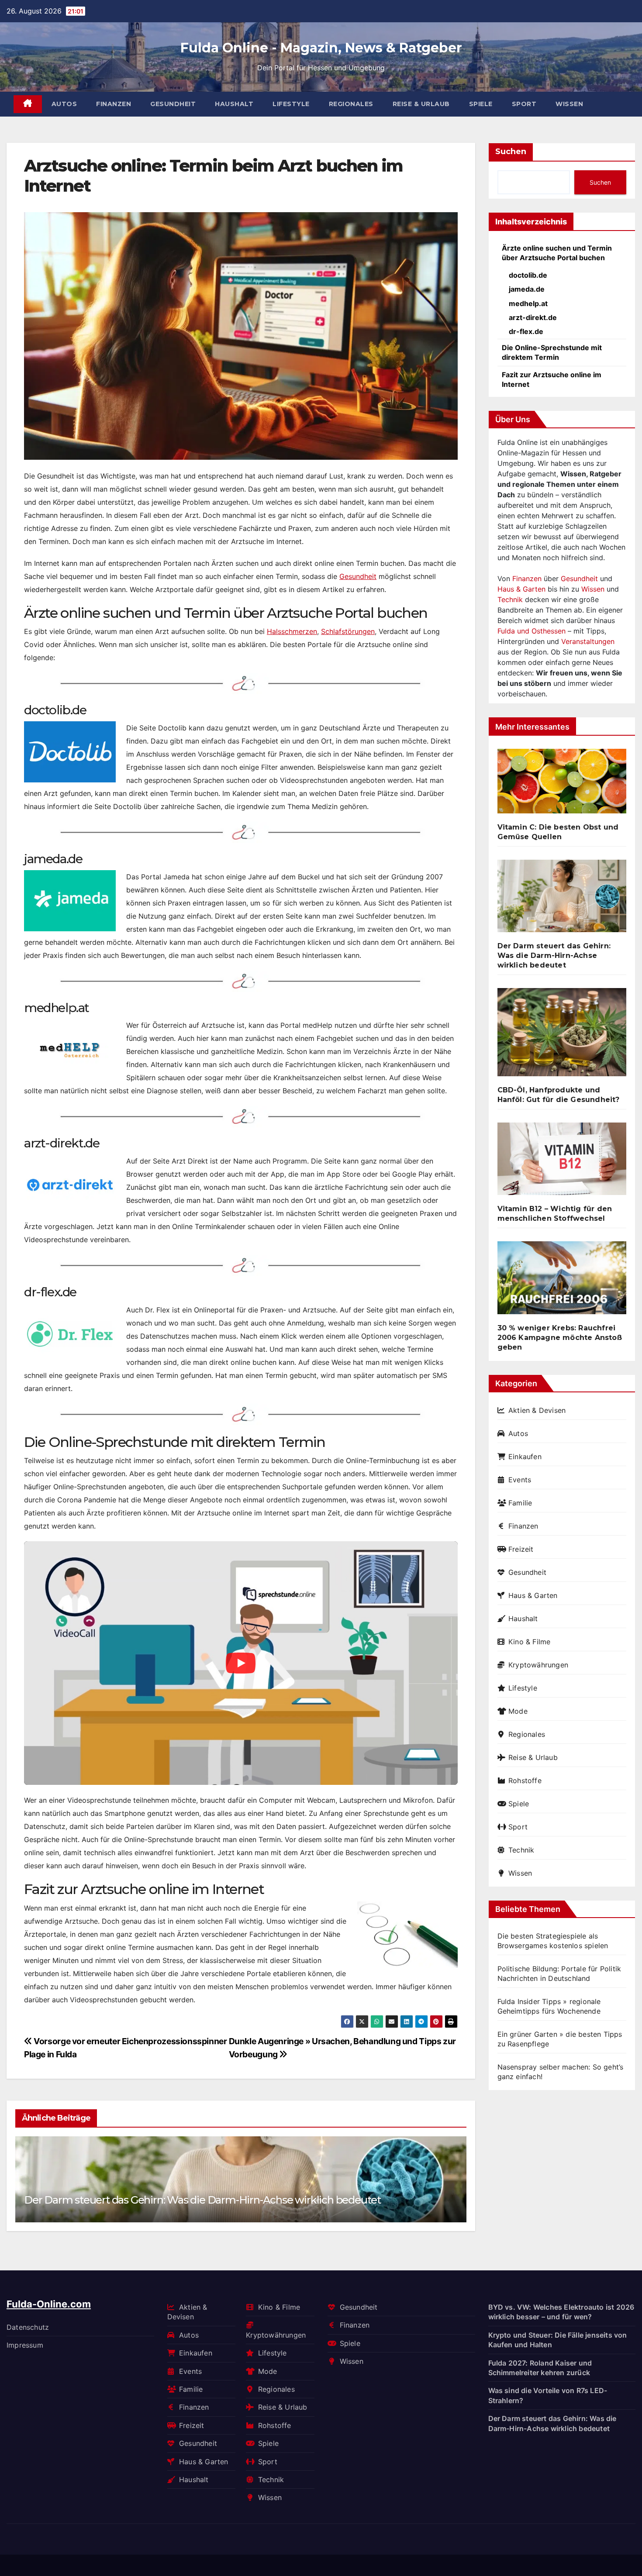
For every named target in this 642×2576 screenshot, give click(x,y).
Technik (510, 599)
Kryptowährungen (538, 1665)
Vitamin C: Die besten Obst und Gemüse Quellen (558, 832)
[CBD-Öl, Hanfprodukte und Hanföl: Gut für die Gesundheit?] (562, 1036)
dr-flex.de (526, 331)
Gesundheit (173, 104)
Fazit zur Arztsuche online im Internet (552, 379)
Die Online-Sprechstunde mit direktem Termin (552, 352)
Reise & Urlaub (421, 104)
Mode (518, 1711)
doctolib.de (528, 275)
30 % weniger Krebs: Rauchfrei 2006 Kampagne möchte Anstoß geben (560, 1338)
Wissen (569, 104)
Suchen (511, 152)
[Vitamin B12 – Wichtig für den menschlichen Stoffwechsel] (562, 1162)
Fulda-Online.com (49, 2304)
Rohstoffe (525, 1780)
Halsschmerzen (292, 631)
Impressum (25, 2345)
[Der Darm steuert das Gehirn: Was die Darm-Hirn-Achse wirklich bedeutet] (562, 899)
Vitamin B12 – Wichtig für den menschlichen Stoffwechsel (555, 1214)
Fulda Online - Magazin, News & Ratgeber (321, 48)
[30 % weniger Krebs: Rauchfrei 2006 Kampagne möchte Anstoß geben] (562, 1281)
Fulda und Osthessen (532, 631)
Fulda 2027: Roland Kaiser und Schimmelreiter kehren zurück (540, 2367)
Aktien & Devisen (537, 1410)
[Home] (28, 104)
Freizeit (521, 1549)
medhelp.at (528, 303)
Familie (520, 1503)
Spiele (481, 104)
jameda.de (527, 289)
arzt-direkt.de (533, 317)
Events (520, 1480)
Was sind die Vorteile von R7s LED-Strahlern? (548, 2395)
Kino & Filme (529, 1642)
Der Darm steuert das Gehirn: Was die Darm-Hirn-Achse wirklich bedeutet (202, 2200)
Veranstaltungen (588, 641)
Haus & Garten (521, 589)
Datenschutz (28, 2327)
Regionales (351, 104)
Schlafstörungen (348, 631)
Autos (64, 104)
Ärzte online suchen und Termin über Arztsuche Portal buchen (557, 253)
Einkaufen (525, 1457)
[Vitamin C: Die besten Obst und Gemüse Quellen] (562, 785)
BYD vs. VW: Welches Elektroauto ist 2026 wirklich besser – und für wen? (561, 2312)
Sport (524, 104)
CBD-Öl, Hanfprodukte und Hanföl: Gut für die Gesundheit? (559, 1095)
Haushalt (234, 104)
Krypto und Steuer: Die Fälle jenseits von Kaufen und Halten (558, 2339)
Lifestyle (291, 104)
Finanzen (114, 104)
